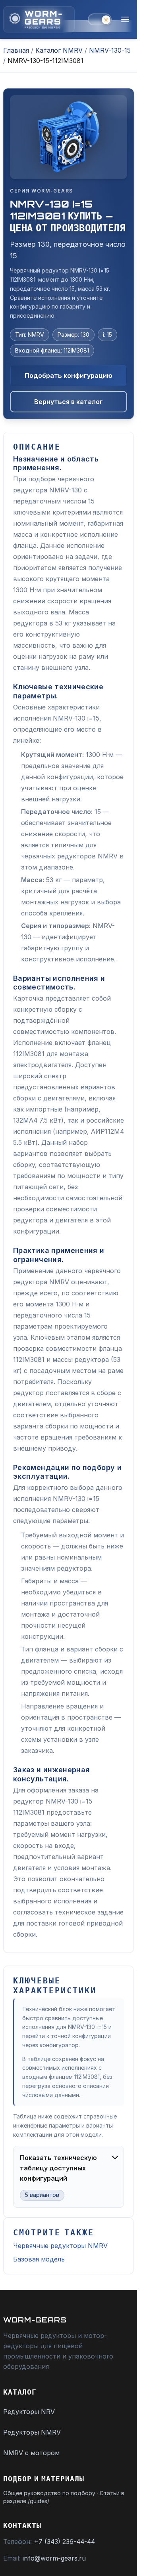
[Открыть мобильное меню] (125, 19)
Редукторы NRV (29, 2412)
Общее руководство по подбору (49, 2493)
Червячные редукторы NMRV (60, 2246)
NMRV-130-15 (110, 50)
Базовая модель (39, 2259)
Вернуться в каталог (69, 402)
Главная (16, 50)
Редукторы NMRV (32, 2432)
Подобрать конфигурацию (69, 376)
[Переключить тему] (100, 19)
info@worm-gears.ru (54, 2558)
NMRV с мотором (31, 2453)
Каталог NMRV (59, 50)
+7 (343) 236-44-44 (64, 2542)
